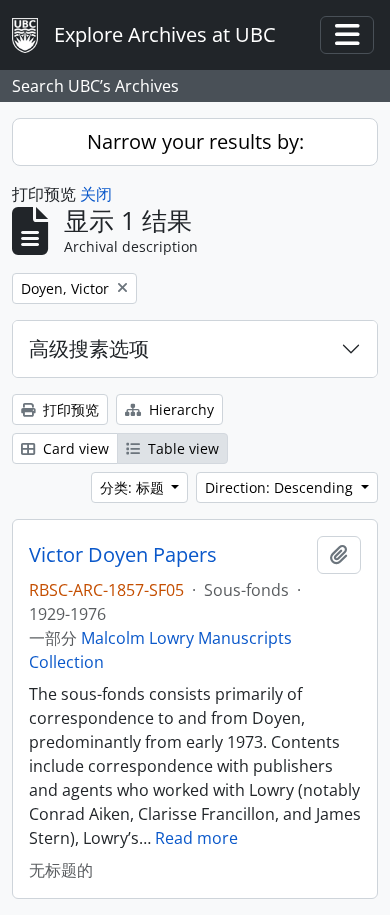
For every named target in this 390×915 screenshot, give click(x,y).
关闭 (96, 194)
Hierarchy (179, 409)
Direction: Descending (281, 487)
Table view (181, 448)
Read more (196, 838)
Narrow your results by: (195, 141)
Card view (74, 448)
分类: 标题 (134, 487)
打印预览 (69, 409)
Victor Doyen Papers (123, 555)
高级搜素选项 (89, 348)
